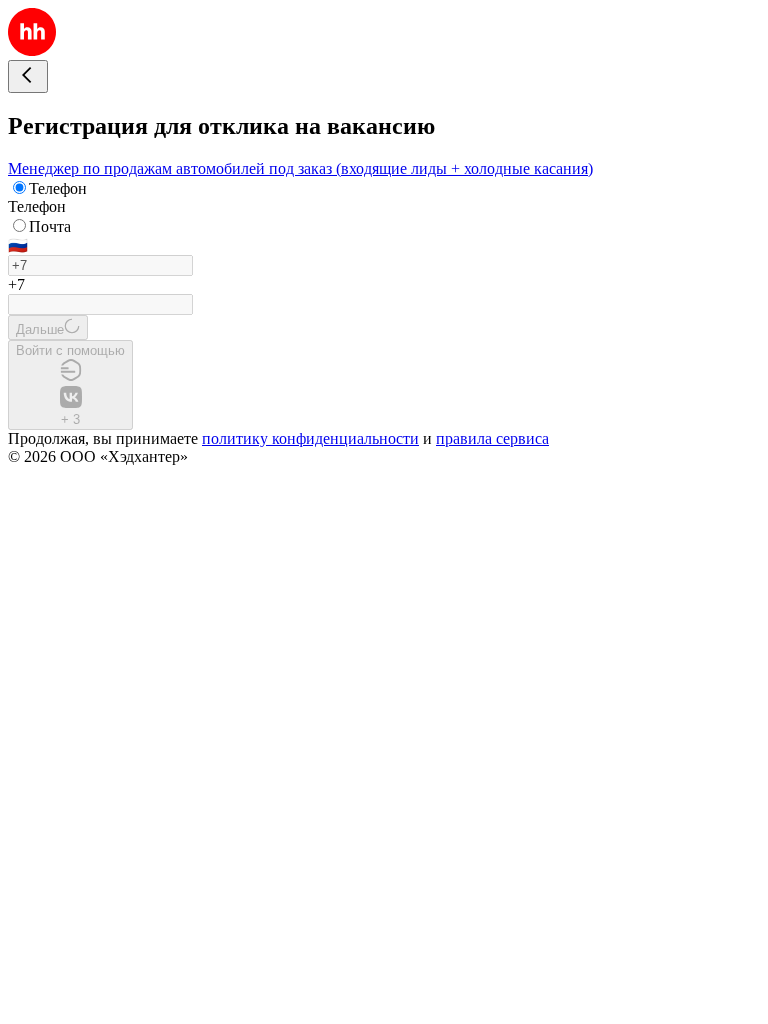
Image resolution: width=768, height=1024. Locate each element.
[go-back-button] (28, 76)
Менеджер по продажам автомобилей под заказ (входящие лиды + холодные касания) (300, 168)
